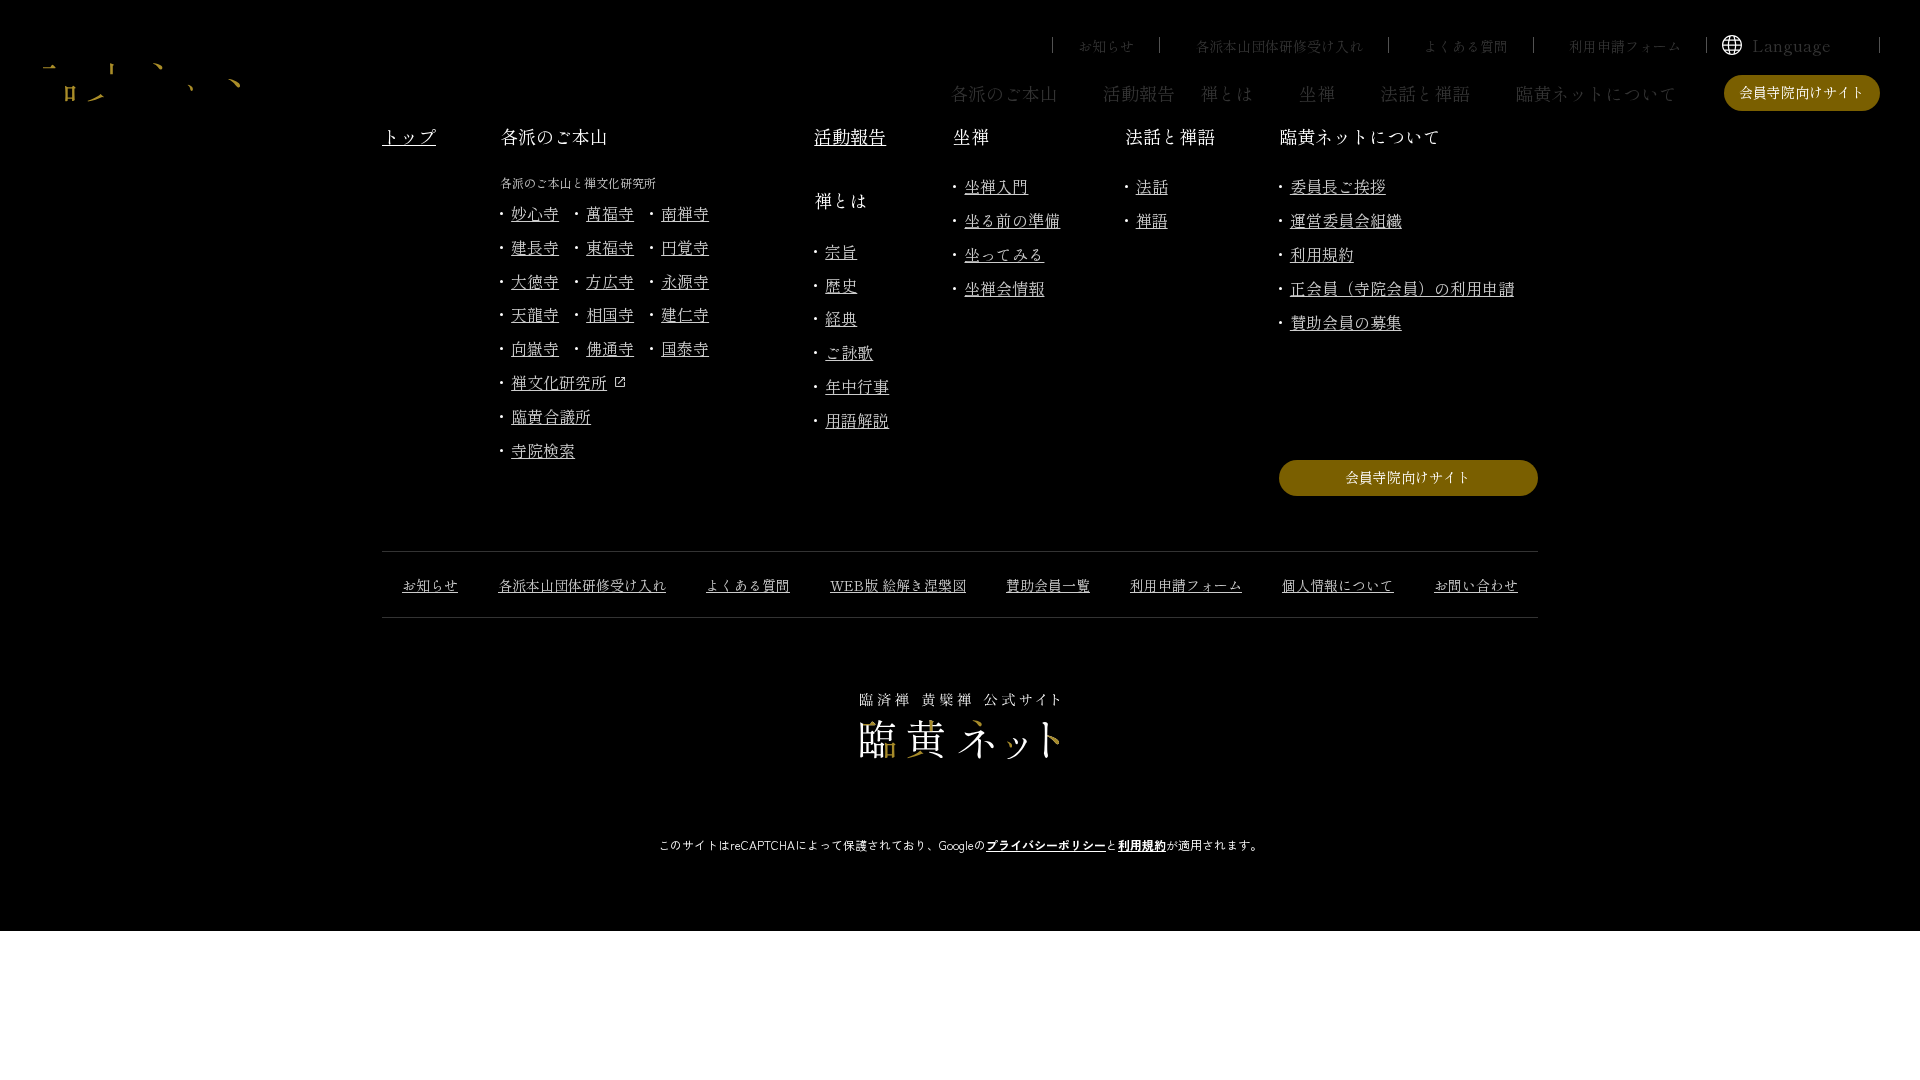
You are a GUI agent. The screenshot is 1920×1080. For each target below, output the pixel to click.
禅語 (1152, 220)
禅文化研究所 (559, 382)
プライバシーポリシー (1046, 844)
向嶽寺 (535, 348)
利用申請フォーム (1625, 46)
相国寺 (610, 314)
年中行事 (857, 386)
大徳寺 (535, 281)
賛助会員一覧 (1048, 585)
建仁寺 (685, 314)
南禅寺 (685, 213)
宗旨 (841, 251)
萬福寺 (610, 213)
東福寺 (610, 247)
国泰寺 (685, 348)
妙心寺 (535, 213)
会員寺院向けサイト (1802, 92)
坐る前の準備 (1012, 220)
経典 (841, 318)
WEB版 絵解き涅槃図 (898, 585)
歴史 (841, 285)
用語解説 (857, 420)
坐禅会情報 (1004, 288)
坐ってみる (1004, 254)
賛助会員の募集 (1346, 322)
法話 (1152, 186)
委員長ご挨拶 (1338, 186)
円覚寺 (685, 247)
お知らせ (1106, 46)
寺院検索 (543, 450)
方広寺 (610, 281)
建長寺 (535, 247)
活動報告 (1139, 93)
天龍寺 (535, 314)
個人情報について (1338, 585)
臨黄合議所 (551, 416)
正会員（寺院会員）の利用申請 (1402, 288)
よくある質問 (1466, 46)
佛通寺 (610, 348)
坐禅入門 (996, 186)
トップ (409, 136)
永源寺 (685, 281)
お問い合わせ (1476, 585)
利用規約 (1322, 254)
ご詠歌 (849, 352)
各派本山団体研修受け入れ (1279, 46)
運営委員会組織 (1346, 220)
